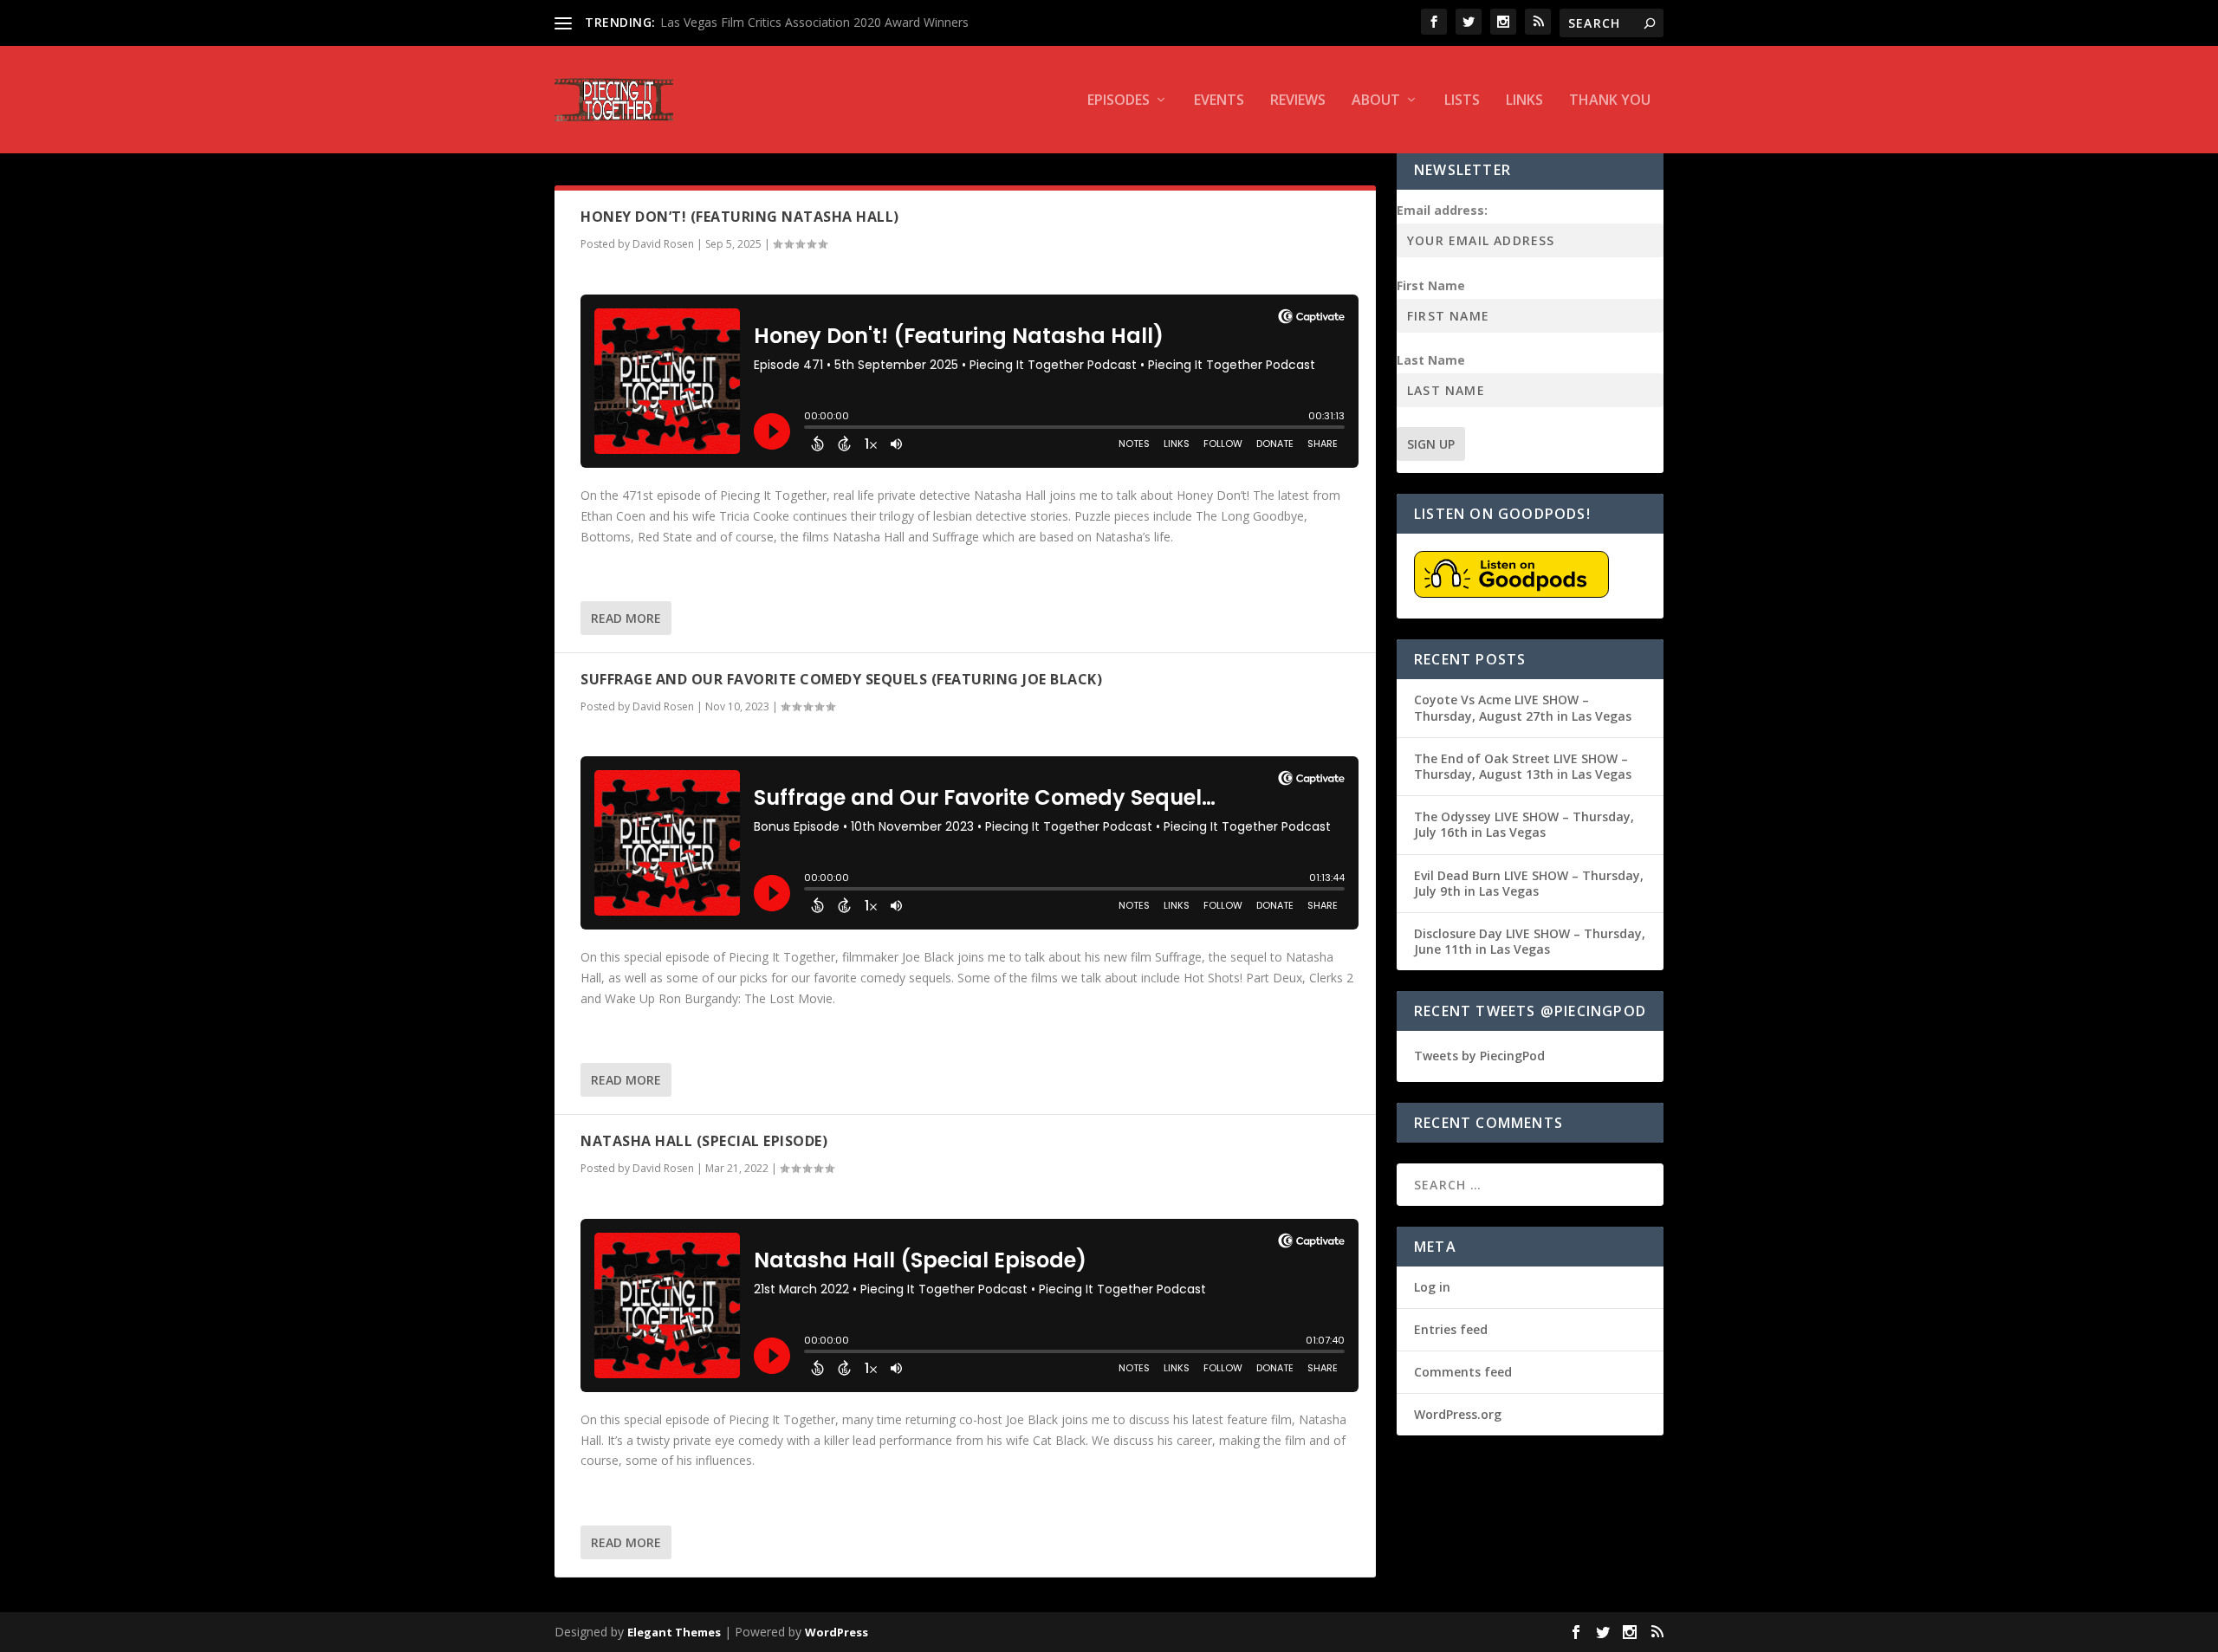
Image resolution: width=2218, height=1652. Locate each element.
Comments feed (1463, 1372)
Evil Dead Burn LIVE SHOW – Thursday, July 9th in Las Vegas (1529, 883)
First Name (1431, 285)
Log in (1432, 1287)
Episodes (1119, 101)
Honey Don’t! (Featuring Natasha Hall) (740, 217)
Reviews (1298, 101)
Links (1524, 101)
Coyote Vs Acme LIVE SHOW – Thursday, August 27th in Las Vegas (1523, 707)
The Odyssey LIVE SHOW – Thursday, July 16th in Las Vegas (1524, 824)
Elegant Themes (674, 1632)
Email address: (1442, 210)
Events (1219, 101)
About (1376, 101)
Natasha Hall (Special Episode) (704, 1141)
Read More (626, 618)
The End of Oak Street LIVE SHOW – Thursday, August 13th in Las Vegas (1523, 766)
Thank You (1610, 101)
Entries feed (1451, 1329)
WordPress (837, 1632)
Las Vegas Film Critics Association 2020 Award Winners (814, 22)
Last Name (1431, 360)
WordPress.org (1458, 1414)
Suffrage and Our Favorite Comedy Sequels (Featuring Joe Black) (841, 679)
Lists (1462, 101)
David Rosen (663, 244)
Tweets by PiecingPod (1479, 1056)
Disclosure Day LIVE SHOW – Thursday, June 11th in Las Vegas (1530, 941)
